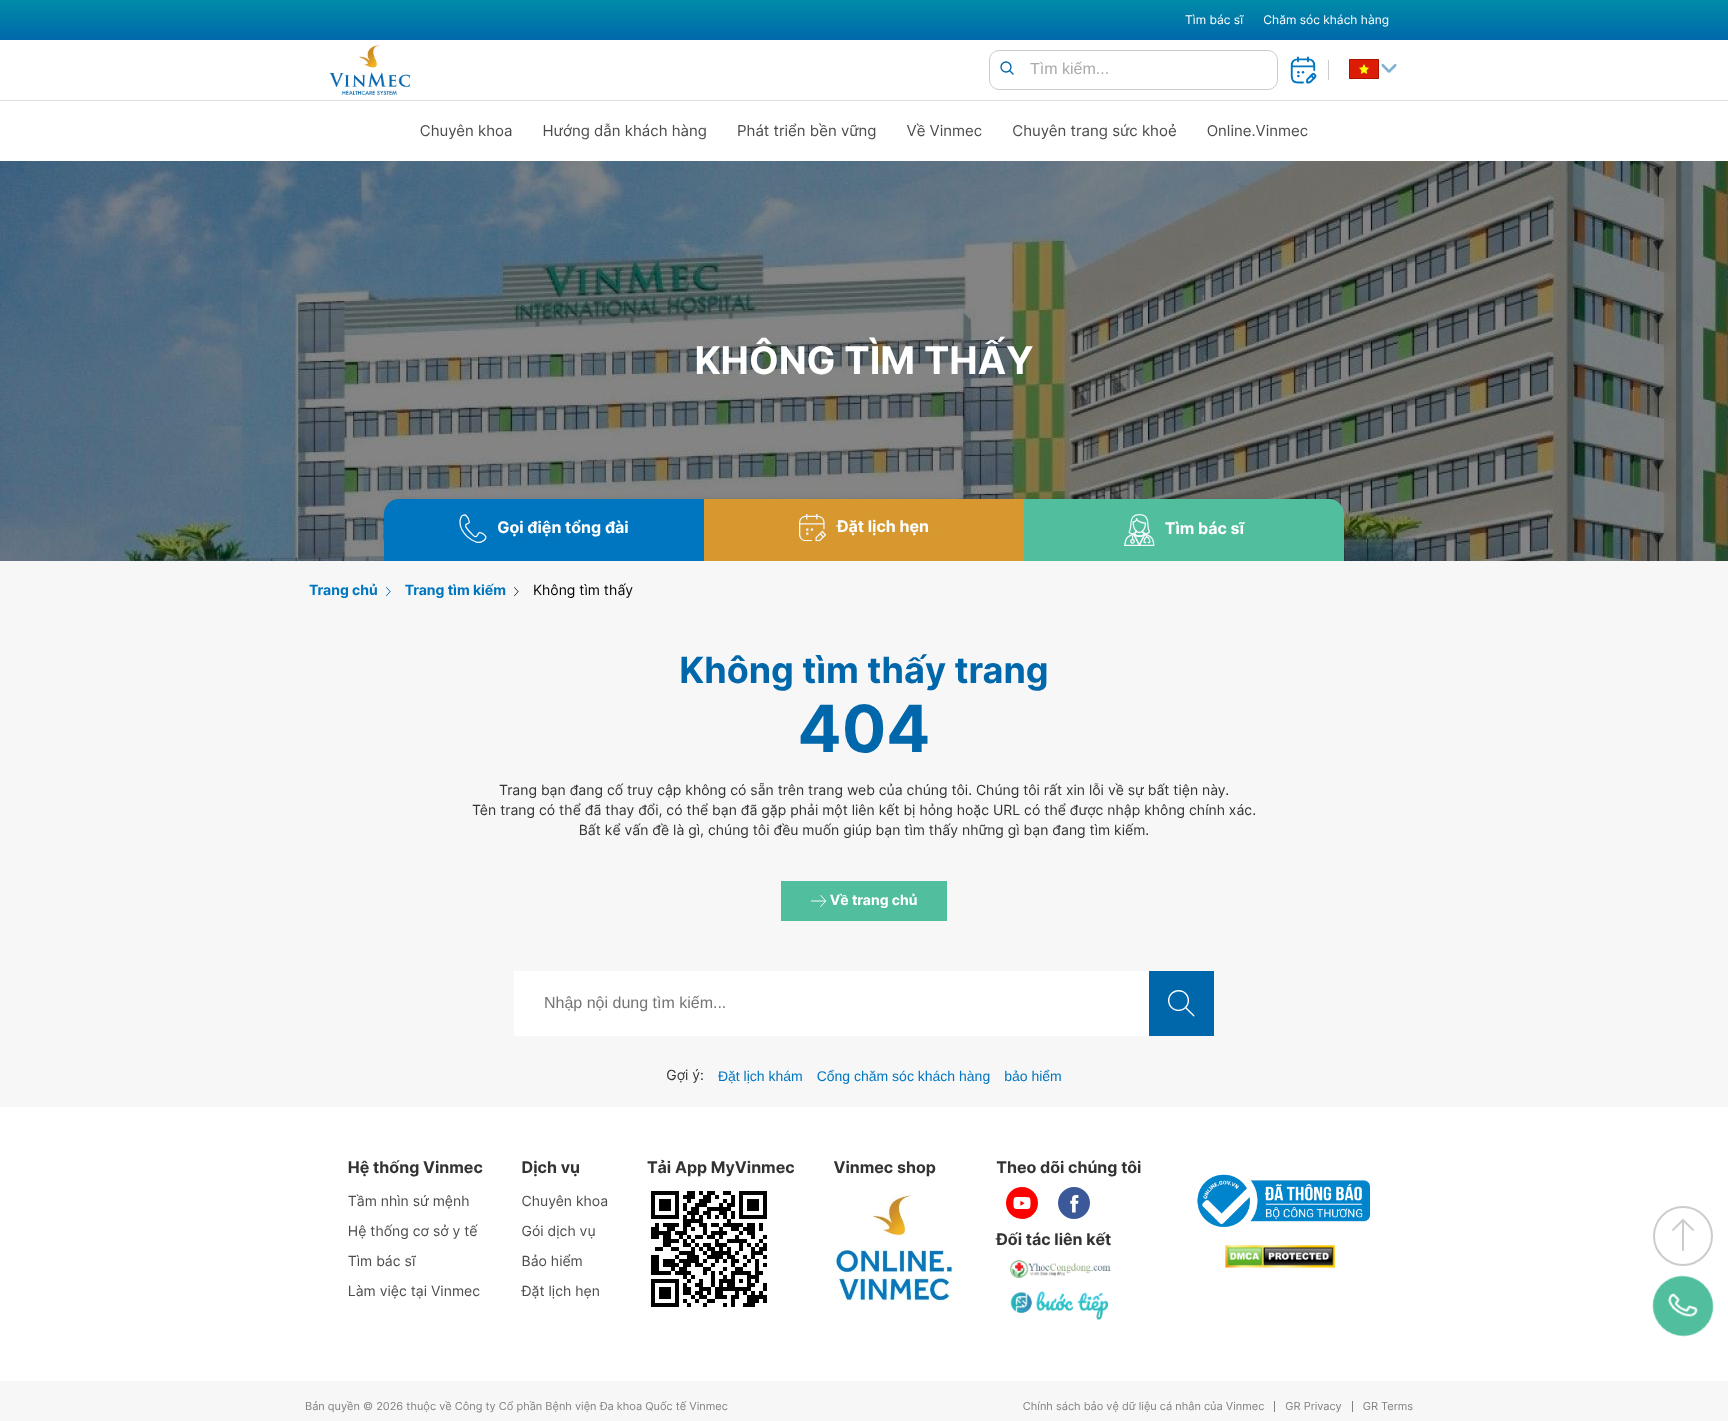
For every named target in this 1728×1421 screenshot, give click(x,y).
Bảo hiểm (552, 1261)
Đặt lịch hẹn (561, 1291)
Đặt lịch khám (760, 1076)
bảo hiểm (1033, 1076)
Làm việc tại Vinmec (414, 1291)
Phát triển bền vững (807, 130)
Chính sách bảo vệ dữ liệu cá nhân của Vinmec (1144, 1406)
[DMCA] (1280, 1256)
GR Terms (1388, 1406)
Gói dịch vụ (559, 1231)
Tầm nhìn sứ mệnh (409, 1201)
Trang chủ (343, 590)
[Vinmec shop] (895, 1249)
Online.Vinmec (1258, 130)
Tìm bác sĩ (1214, 19)
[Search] (1007, 69)
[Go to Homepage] (369, 70)
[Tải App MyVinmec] (709, 1249)
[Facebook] (1074, 1203)
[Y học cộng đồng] (1061, 1269)
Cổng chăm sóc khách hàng (904, 1076)
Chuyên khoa (466, 130)
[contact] (1683, 1306)
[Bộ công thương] (1280, 1201)
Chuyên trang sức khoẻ (1094, 130)
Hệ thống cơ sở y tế (413, 1231)
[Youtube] (1022, 1203)
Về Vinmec (945, 130)
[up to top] (1683, 1236)
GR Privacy (1313, 1406)
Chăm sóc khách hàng (1326, 19)
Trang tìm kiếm (455, 590)
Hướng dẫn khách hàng (625, 130)
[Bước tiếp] (1061, 1305)
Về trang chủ (872, 900)
